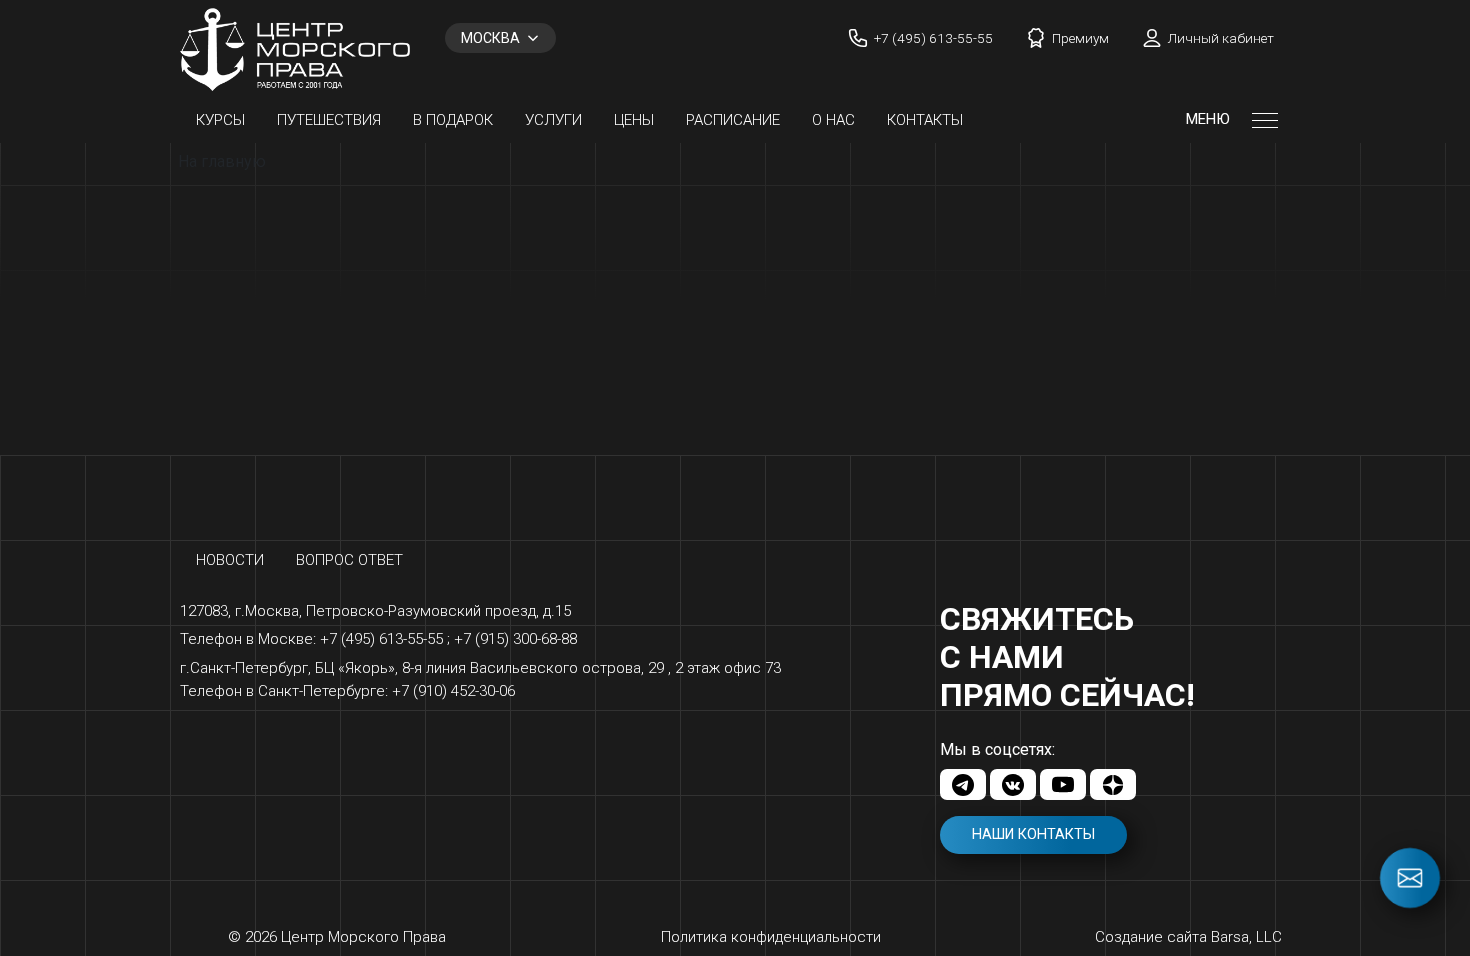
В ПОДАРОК (453, 120)
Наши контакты (1033, 834)
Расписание (733, 120)
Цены (634, 120)
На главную (222, 161)
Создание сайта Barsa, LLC (1188, 937)
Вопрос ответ (349, 560)
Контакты (925, 120)
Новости (230, 560)
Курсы (220, 120)
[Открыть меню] (1265, 120)
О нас (833, 120)
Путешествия (329, 120)
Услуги (553, 120)
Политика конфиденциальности (771, 937)
